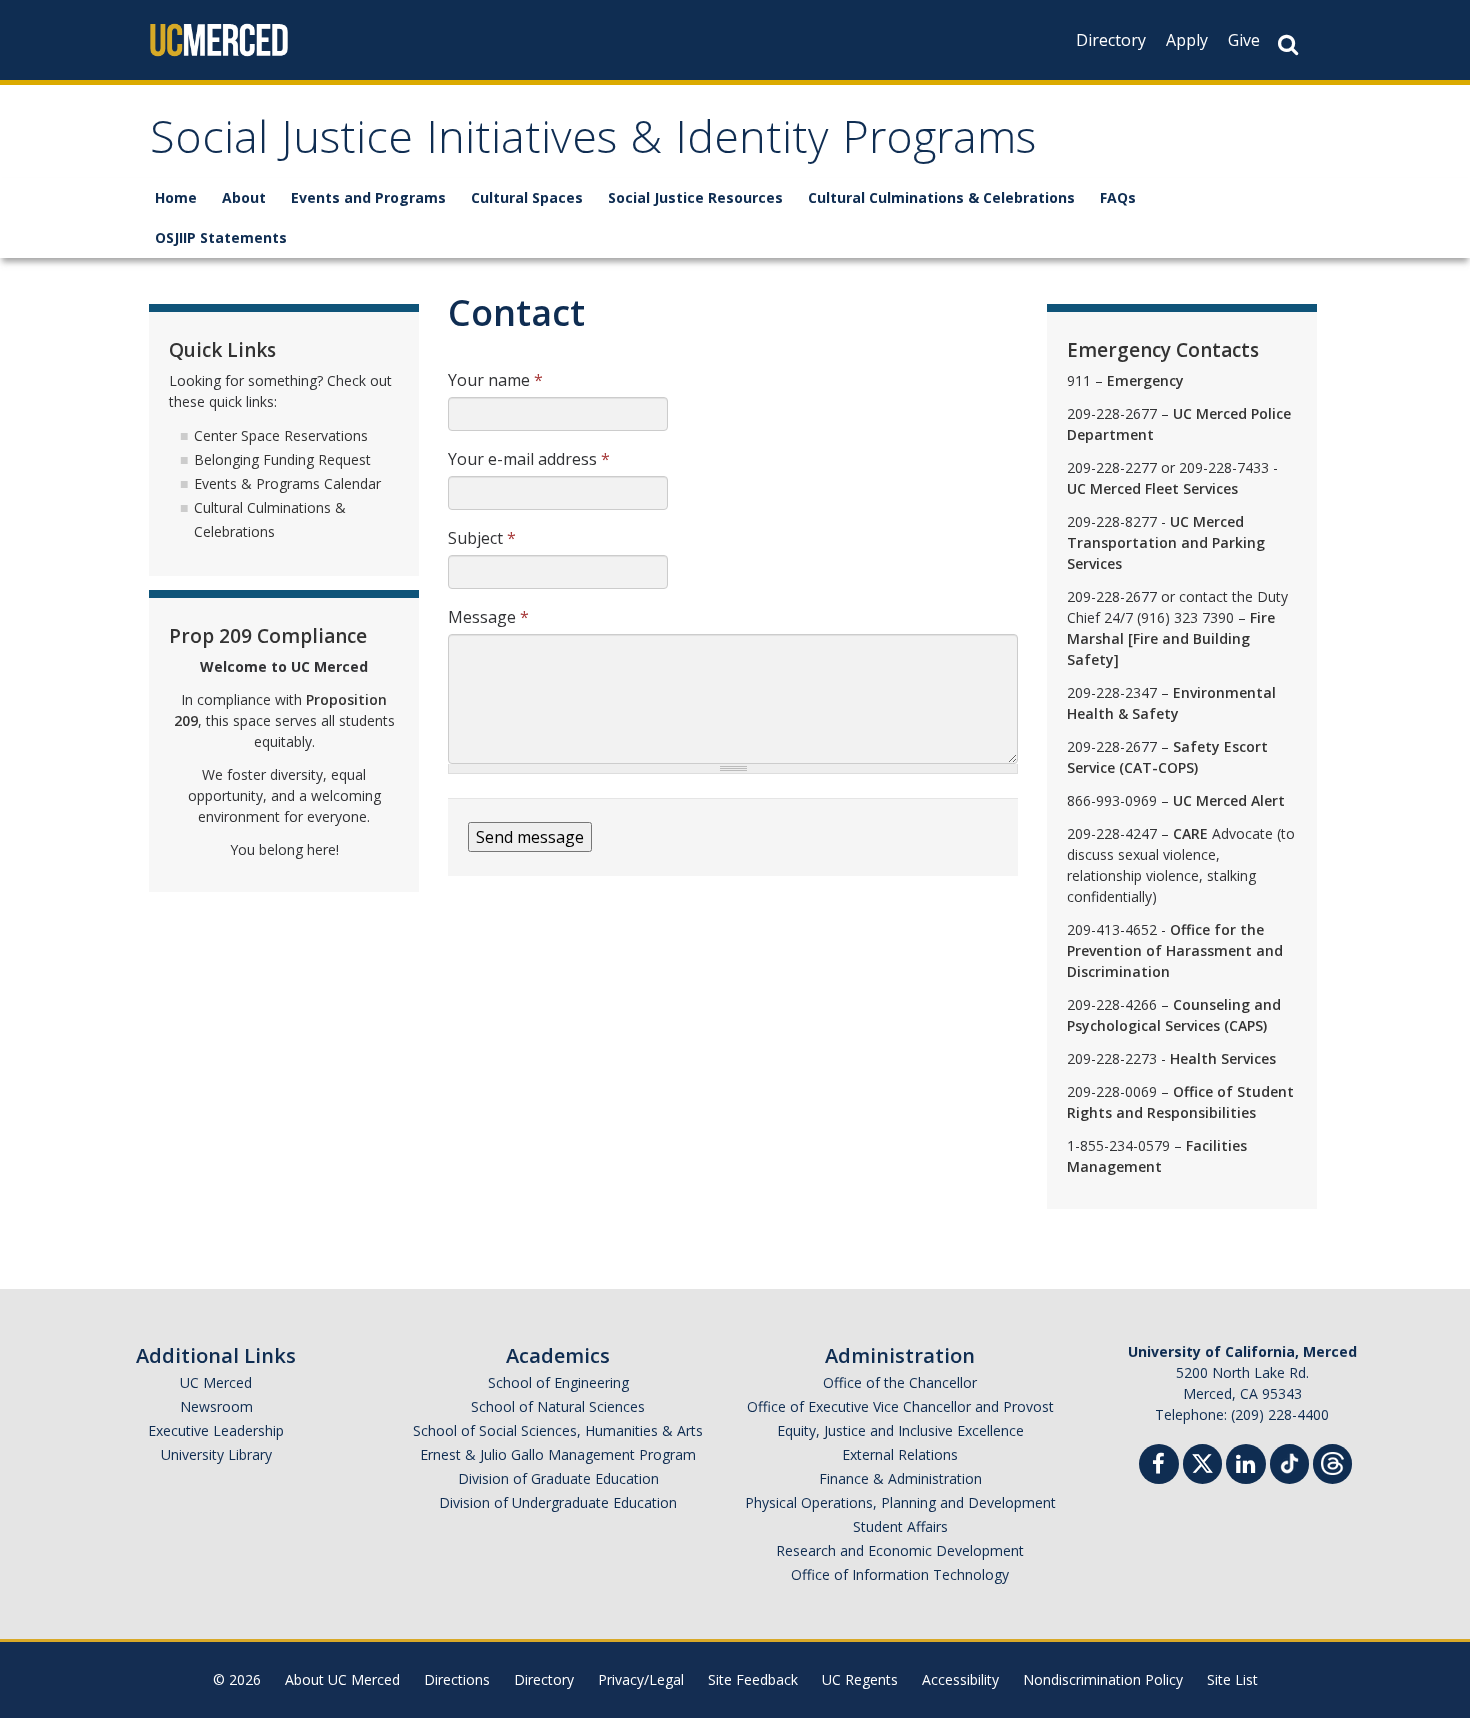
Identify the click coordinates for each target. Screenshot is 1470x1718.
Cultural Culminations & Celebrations (941, 197)
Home (176, 197)
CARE (1190, 833)
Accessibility (960, 1679)
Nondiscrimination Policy (1103, 1679)
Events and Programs (368, 197)
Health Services (1223, 1058)
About (244, 197)
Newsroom (216, 1406)
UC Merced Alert (1229, 800)
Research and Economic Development (900, 1550)
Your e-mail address (529, 459)
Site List (1232, 1679)
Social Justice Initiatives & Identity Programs (593, 143)
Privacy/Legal (641, 1679)
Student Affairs (900, 1526)
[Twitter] (1202, 1461)
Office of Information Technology (900, 1574)
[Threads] (1332, 1461)
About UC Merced (342, 1679)
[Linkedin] (1246, 1466)
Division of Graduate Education (558, 1478)
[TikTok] (1289, 1461)
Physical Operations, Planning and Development (900, 1502)
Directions (457, 1679)
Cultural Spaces (527, 197)
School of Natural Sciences (558, 1406)
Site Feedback (753, 1679)
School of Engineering (558, 1382)
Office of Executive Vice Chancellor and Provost (900, 1406)
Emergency (1145, 380)
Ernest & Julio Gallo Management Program (558, 1454)
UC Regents (860, 1679)
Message (488, 617)
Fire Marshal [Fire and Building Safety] (1171, 638)
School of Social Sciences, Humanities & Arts (558, 1430)
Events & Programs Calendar (287, 483)
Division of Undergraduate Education (558, 1502)
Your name (495, 380)
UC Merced (216, 1382)
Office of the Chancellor (900, 1382)
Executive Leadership (216, 1430)
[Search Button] (1288, 44)
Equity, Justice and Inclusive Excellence (900, 1430)
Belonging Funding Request (282, 459)
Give (1244, 40)
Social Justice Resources (695, 197)
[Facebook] (1159, 1466)
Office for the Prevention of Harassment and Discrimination (1175, 950)
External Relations (900, 1454)
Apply (1187, 40)
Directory (1111, 40)
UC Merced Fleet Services (1152, 488)
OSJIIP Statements (221, 237)
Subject (482, 538)
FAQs (1118, 197)
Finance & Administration (900, 1478)
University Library (216, 1454)
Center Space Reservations (281, 435)
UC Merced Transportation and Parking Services (1166, 542)
